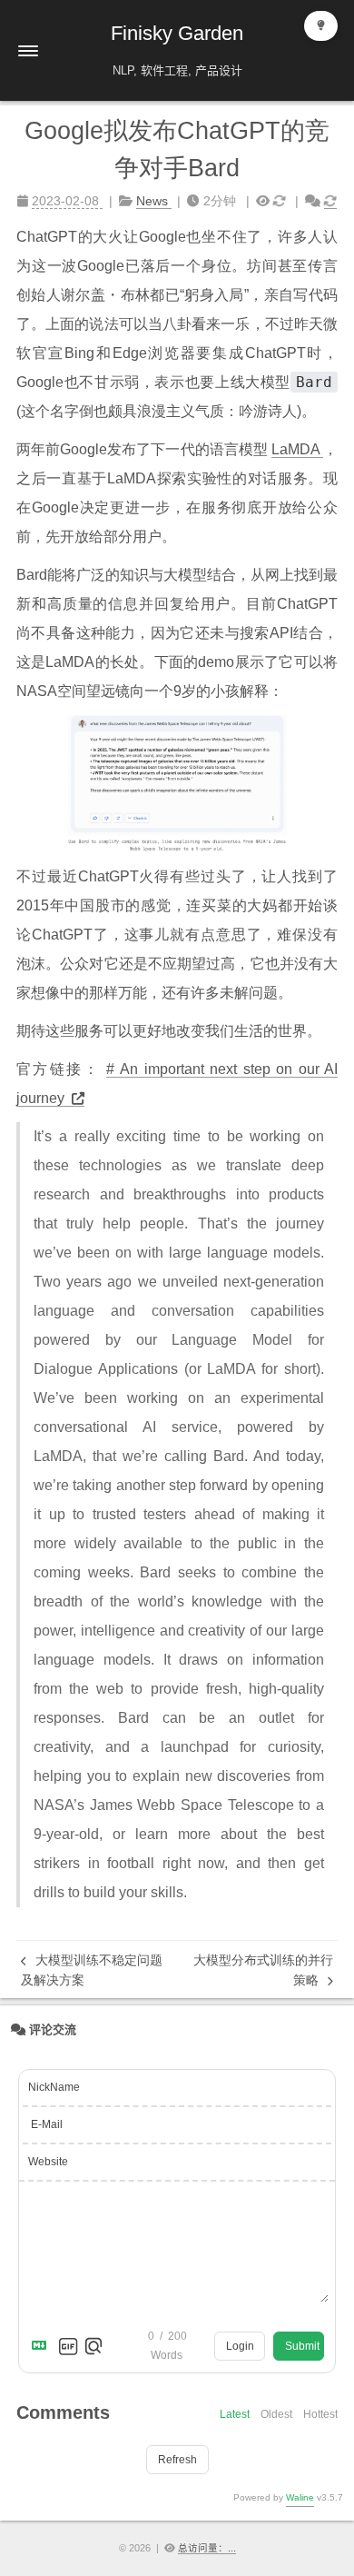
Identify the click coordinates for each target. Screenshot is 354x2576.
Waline (300, 2497)
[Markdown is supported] (43, 2346)
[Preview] (93, 2346)
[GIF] (68, 2346)
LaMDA (297, 449)
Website (48, 2162)
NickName (54, 2087)
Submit (302, 2346)
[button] (28, 51)
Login (240, 2346)
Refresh (177, 2460)
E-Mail (47, 2124)
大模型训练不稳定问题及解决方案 (92, 1970)
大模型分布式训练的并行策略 (263, 1970)
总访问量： (207, 2548)
